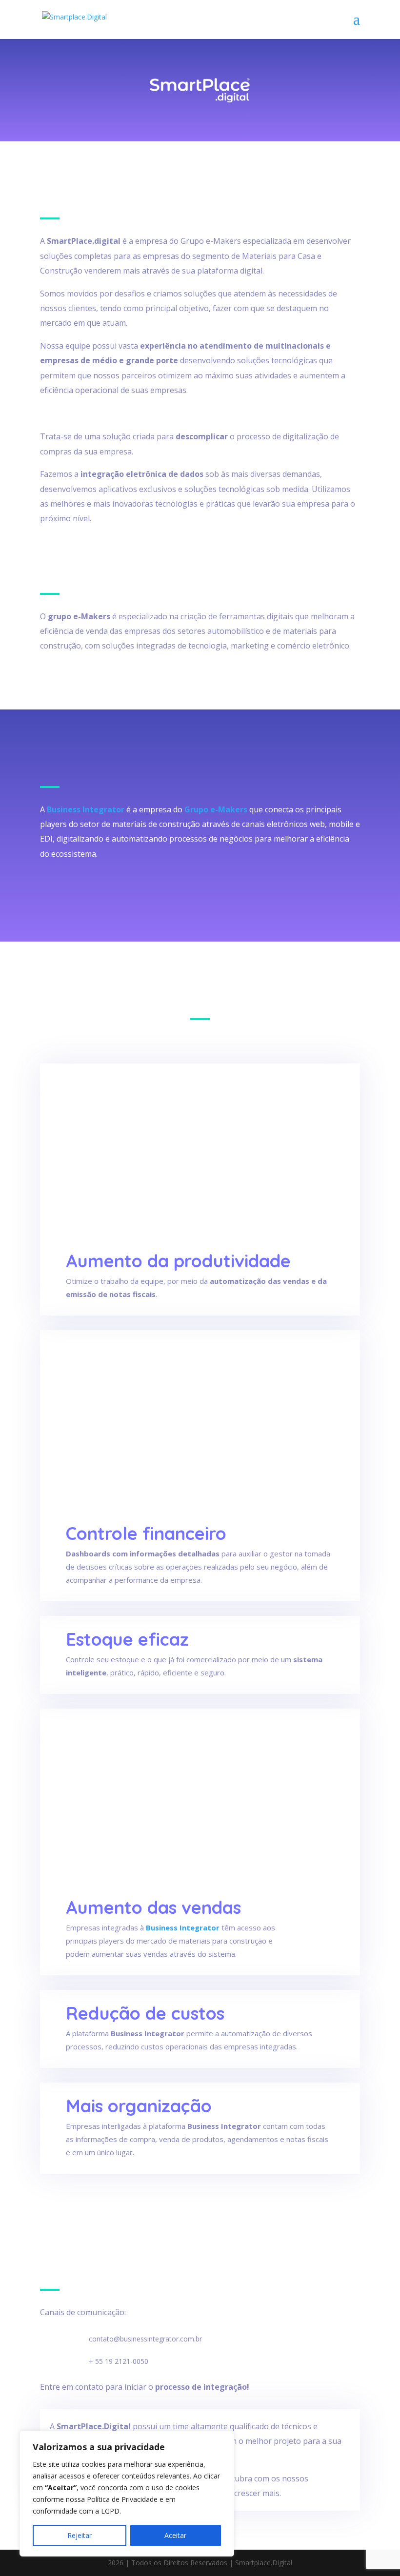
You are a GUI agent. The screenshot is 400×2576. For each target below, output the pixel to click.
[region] (127, 2494)
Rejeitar (80, 2535)
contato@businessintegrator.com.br (145, 2339)
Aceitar (175, 2535)
